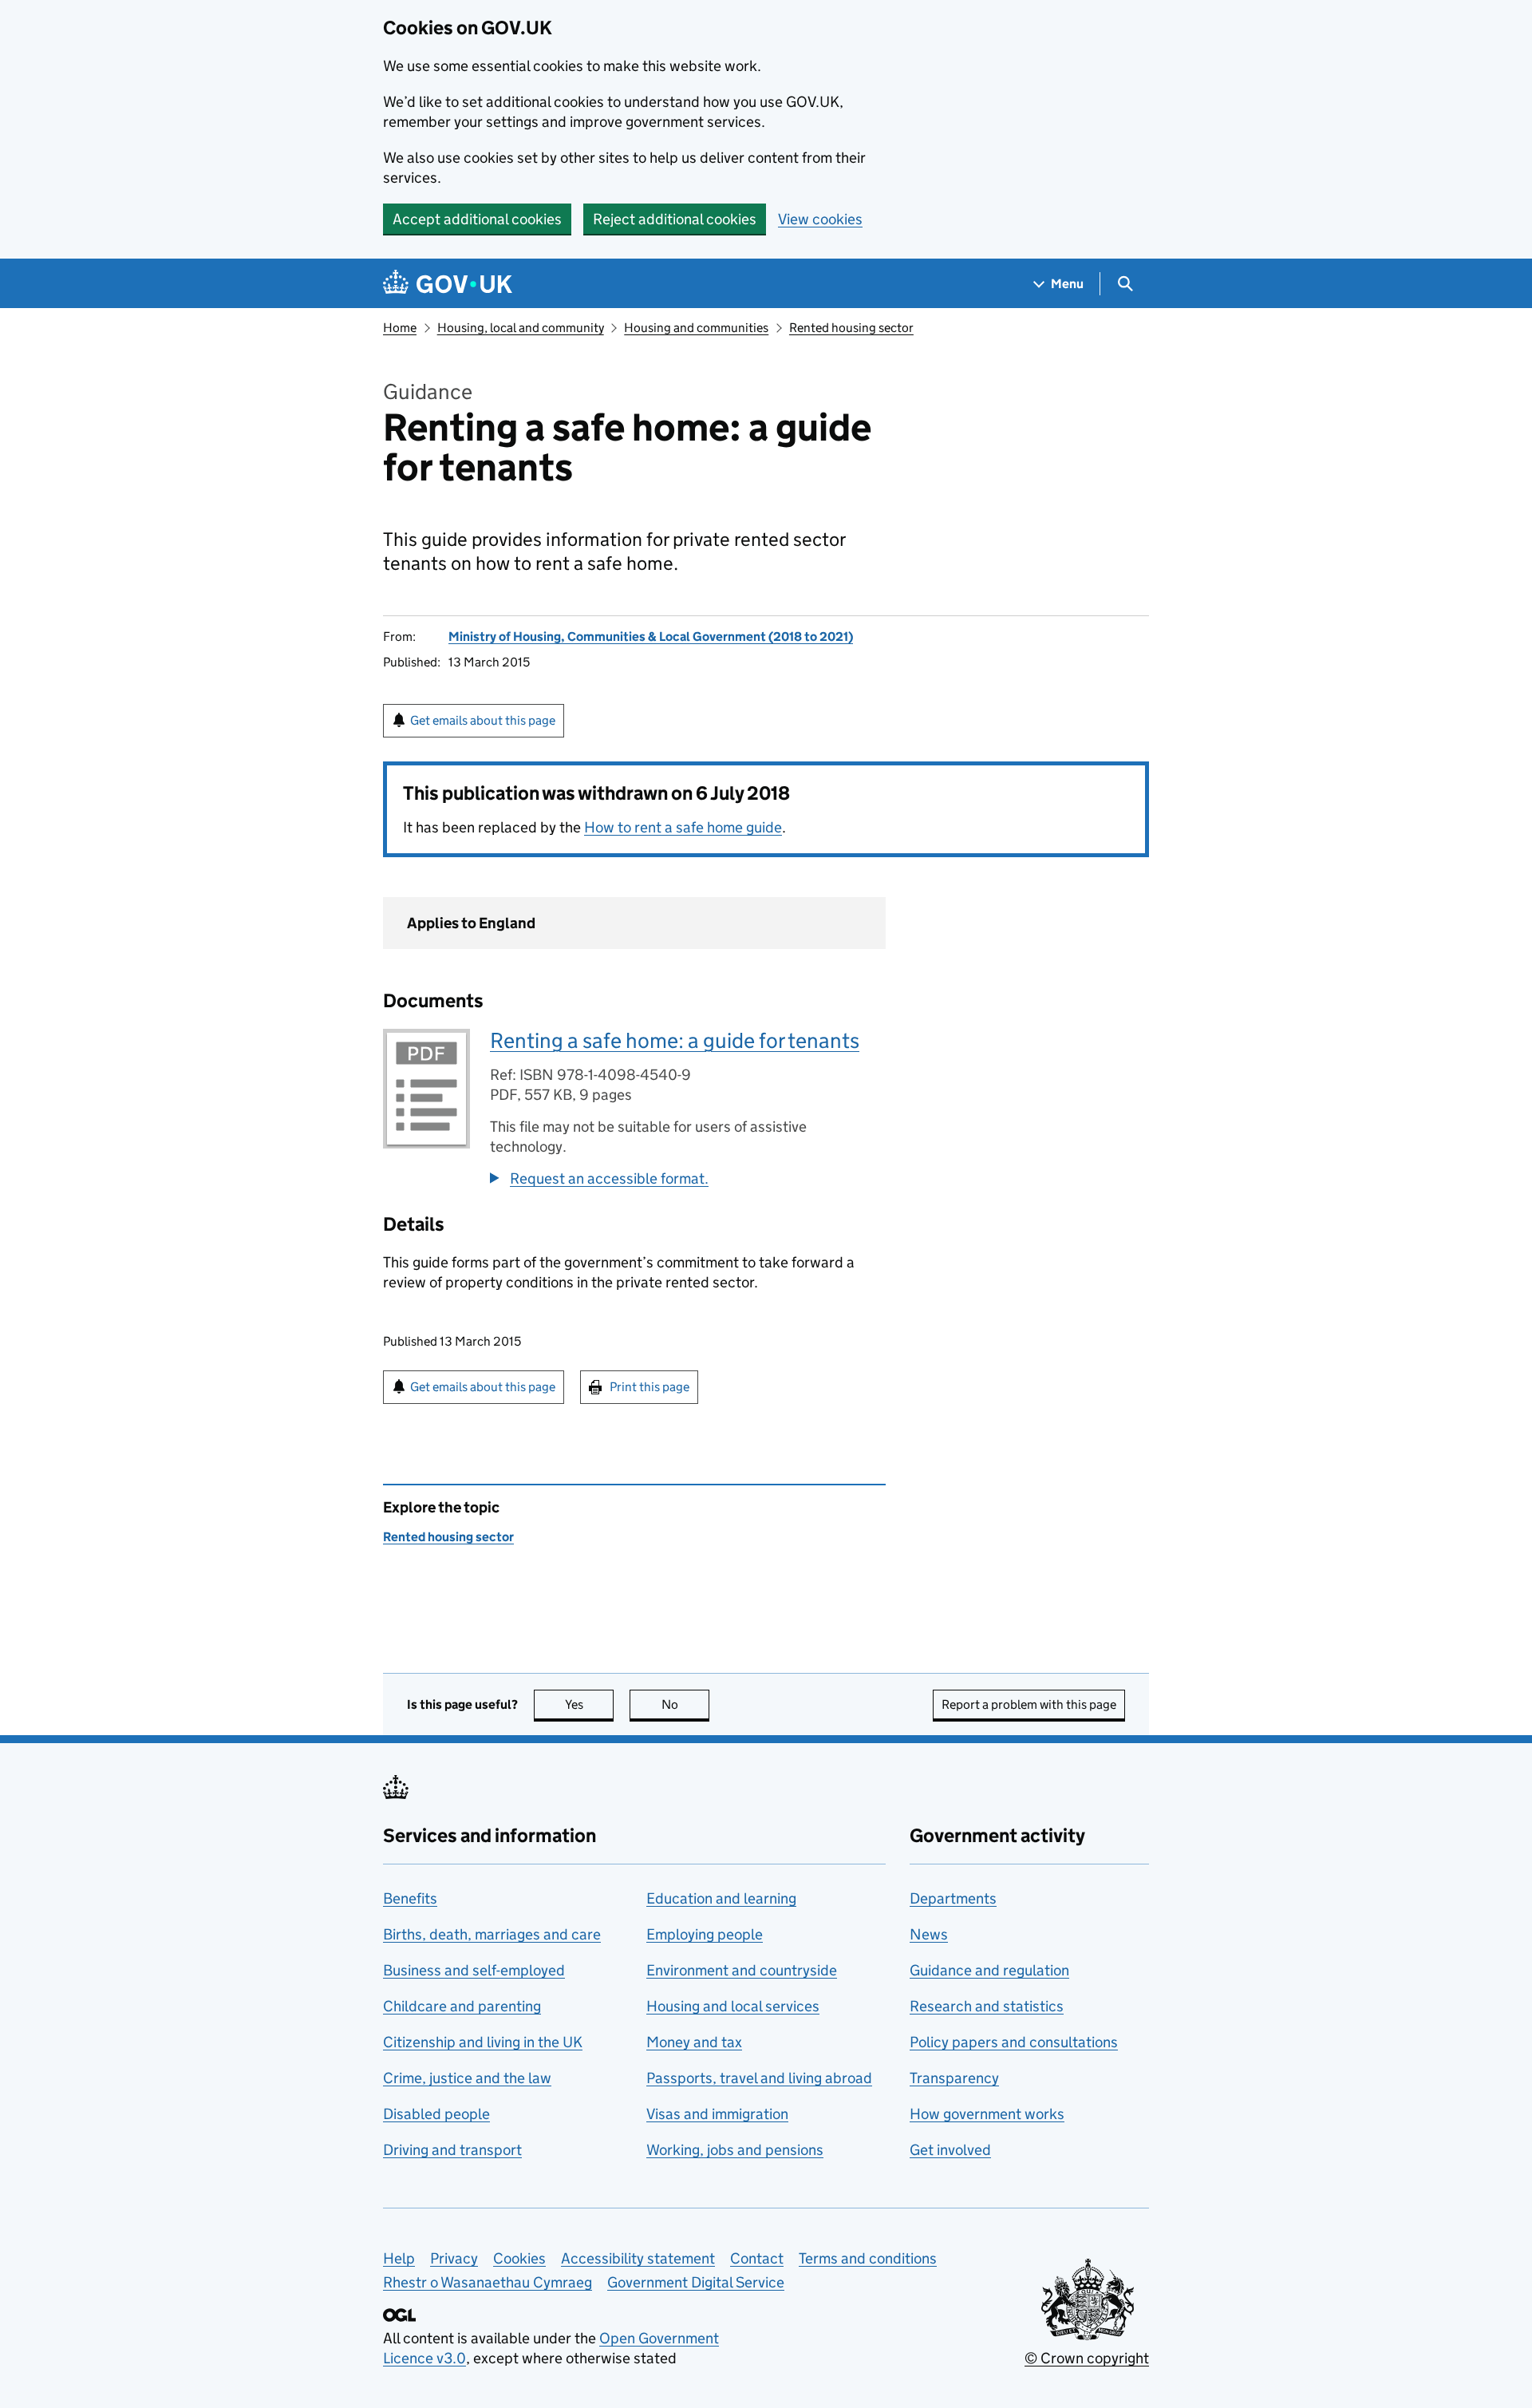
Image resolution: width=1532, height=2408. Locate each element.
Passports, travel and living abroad (759, 2078)
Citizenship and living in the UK (483, 2042)
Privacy (454, 2258)
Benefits (410, 1898)
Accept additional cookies (477, 219)
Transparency (954, 2078)
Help (399, 2258)
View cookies (820, 219)
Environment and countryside (742, 1970)
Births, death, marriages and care (492, 1934)
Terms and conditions (868, 2258)
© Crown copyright (1087, 2358)
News (929, 1934)
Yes (589, 1704)
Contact (757, 2258)
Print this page (650, 1387)
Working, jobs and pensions (735, 2150)
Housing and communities (696, 328)
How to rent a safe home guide (683, 827)
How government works (987, 2114)
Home (400, 328)
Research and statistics (987, 2006)
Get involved (950, 2150)
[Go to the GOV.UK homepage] (448, 284)
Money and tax (694, 2042)
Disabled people (436, 2114)
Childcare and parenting (462, 2006)
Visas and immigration (717, 2114)
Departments (953, 1898)
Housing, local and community (521, 328)
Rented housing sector (851, 328)
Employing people (705, 1934)
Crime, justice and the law (467, 2078)
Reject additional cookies (675, 219)
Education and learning (721, 1898)
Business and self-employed (474, 1970)
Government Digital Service (696, 2282)
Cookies (519, 2258)
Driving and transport (452, 2150)
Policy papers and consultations (1014, 2042)
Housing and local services (733, 2006)
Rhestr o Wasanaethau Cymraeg (488, 2282)
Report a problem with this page (1029, 1704)
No (685, 1704)
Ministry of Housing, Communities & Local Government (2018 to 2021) (651, 637)
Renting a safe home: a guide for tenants (675, 1040)
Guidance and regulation (989, 1970)
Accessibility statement (638, 2258)
